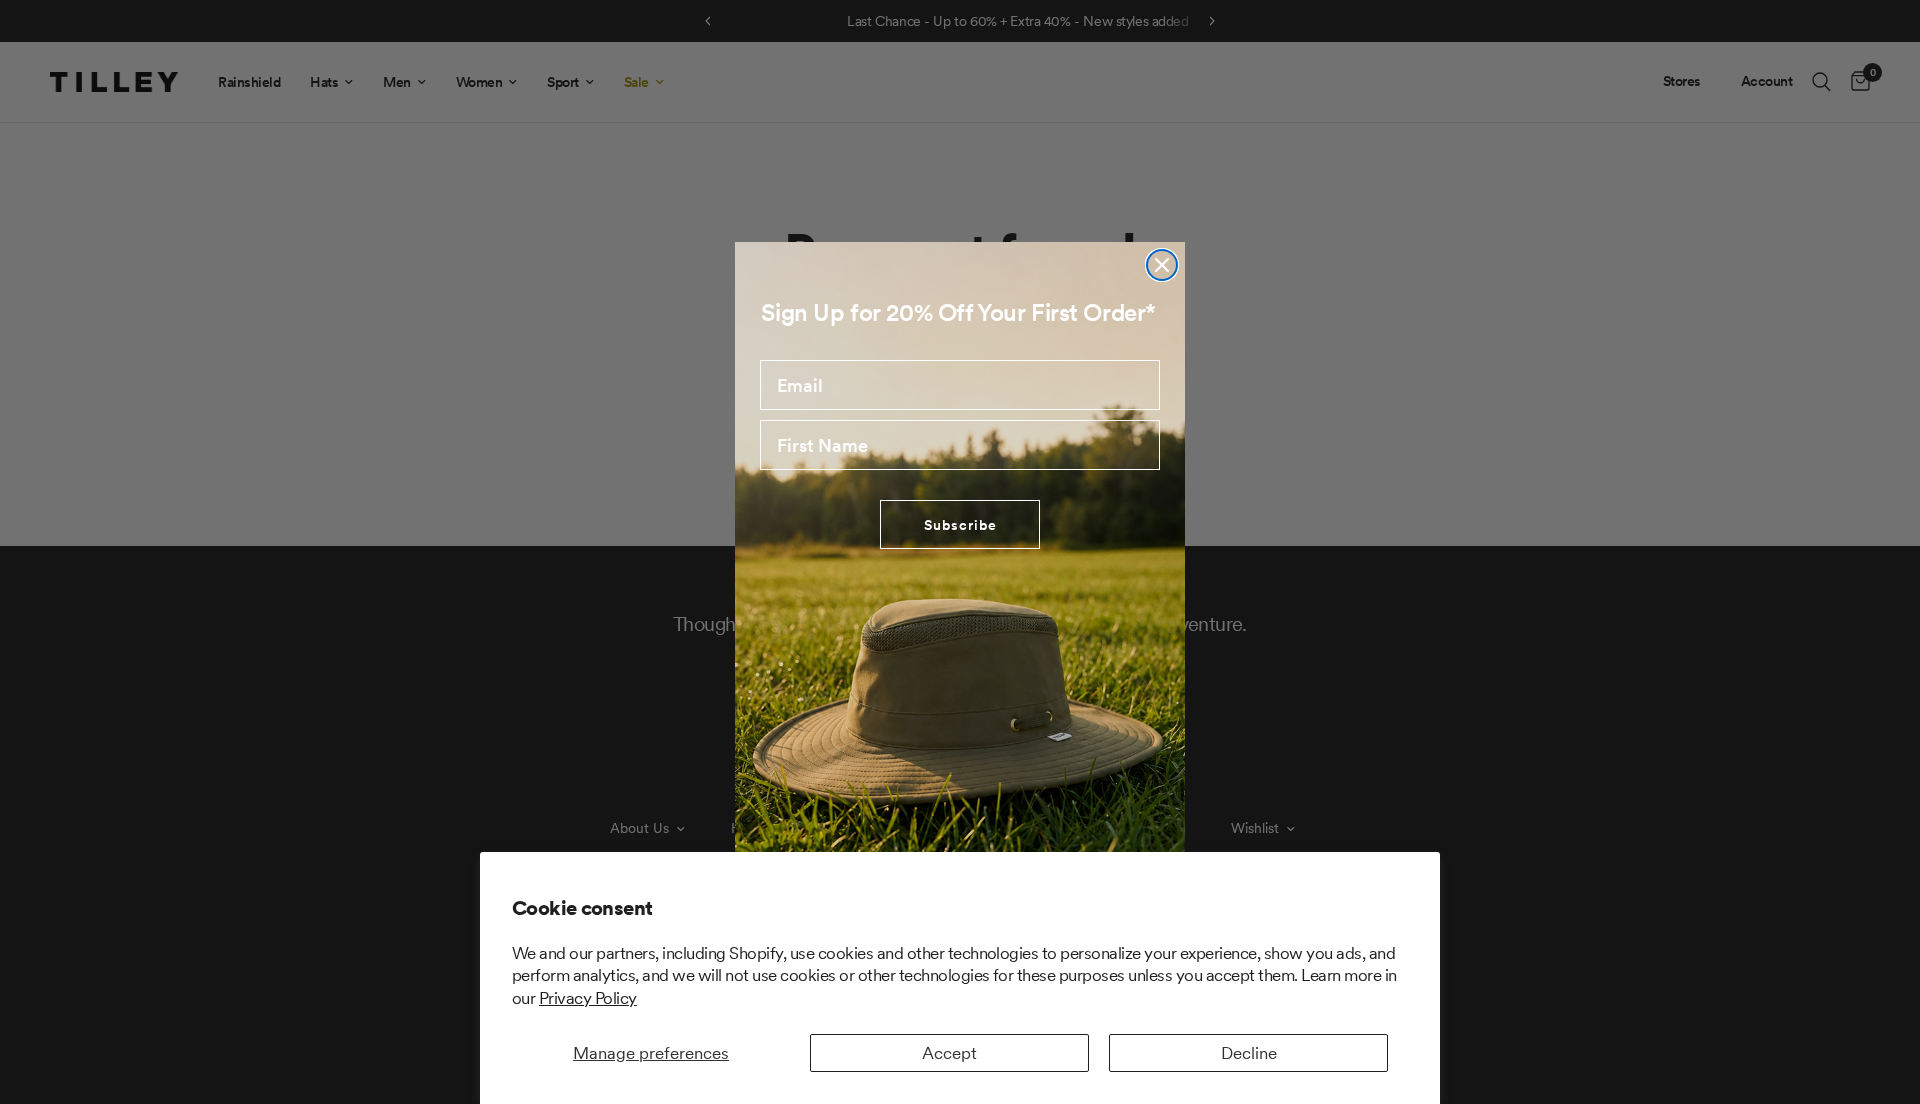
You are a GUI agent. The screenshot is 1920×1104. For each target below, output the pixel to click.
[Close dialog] (1162, 265)
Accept (949, 1053)
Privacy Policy (588, 998)
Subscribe (960, 525)
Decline (1249, 1053)
